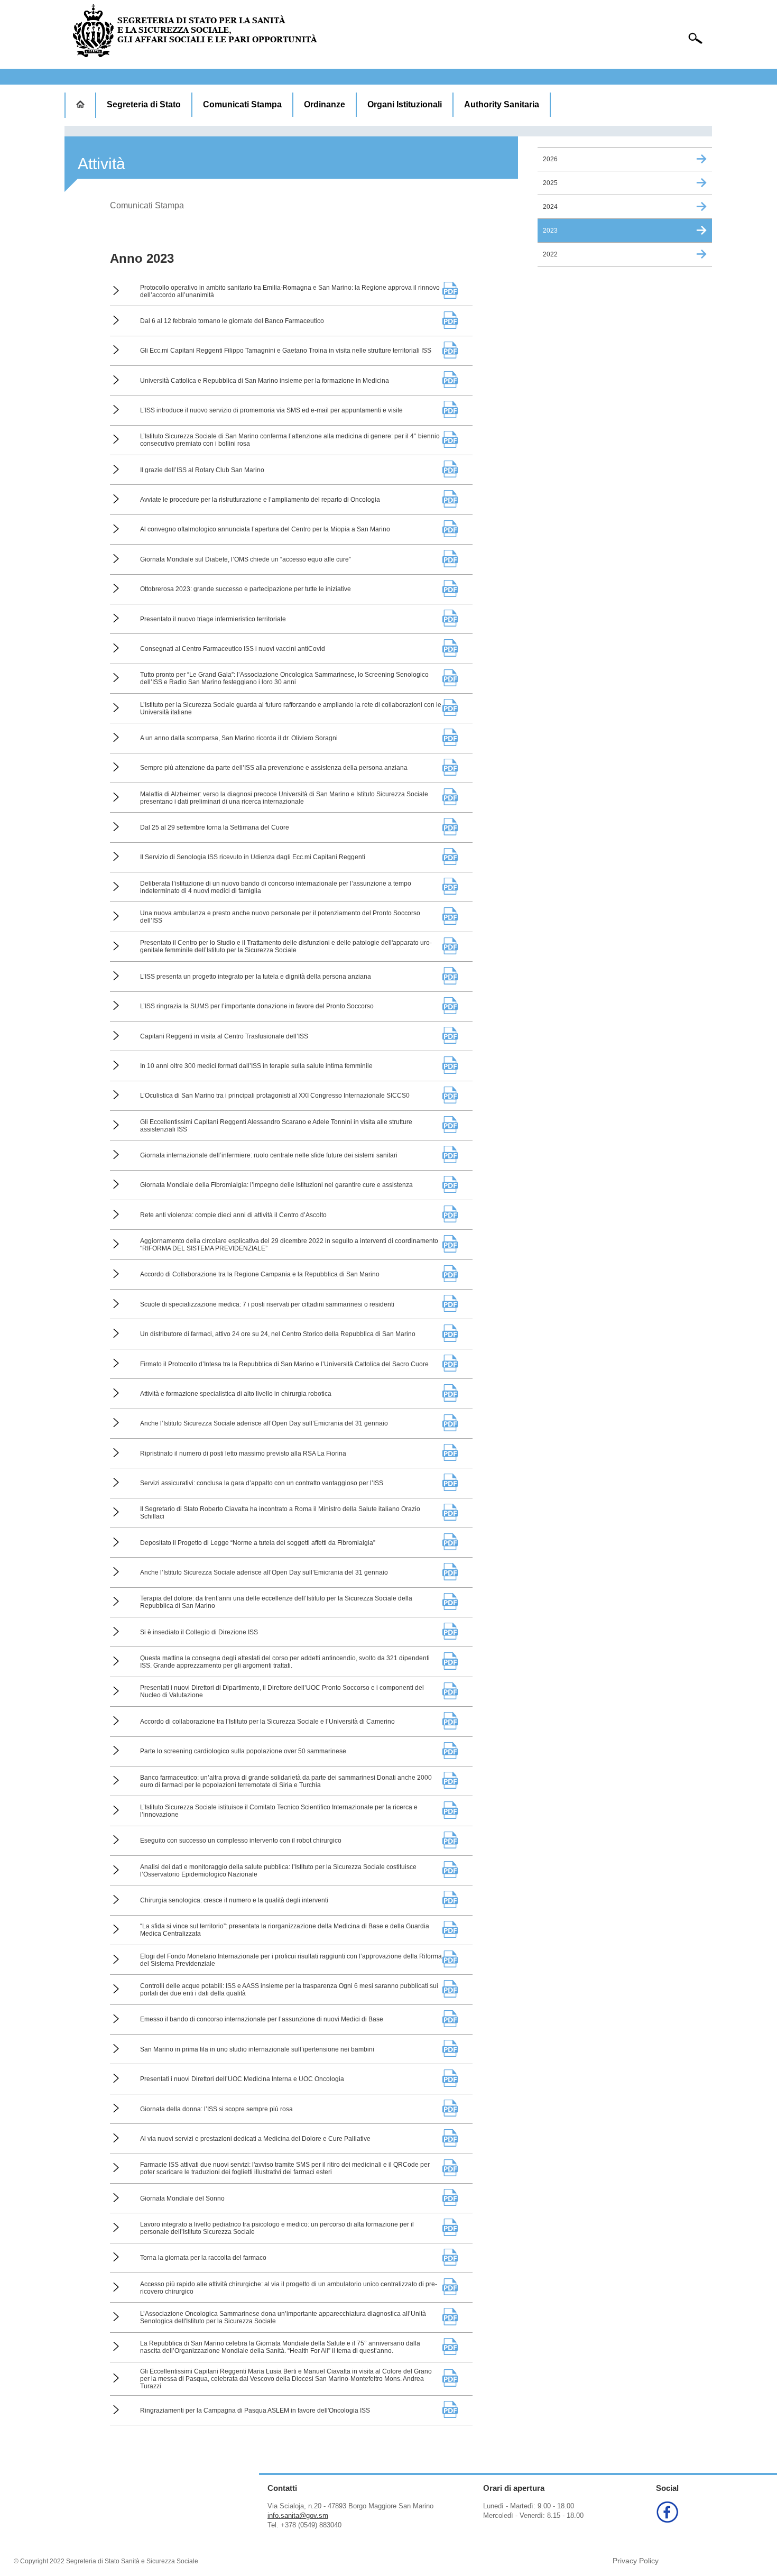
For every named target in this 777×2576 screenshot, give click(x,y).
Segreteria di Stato (144, 104)
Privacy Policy (636, 2561)
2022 (550, 254)
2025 (550, 183)
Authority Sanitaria (502, 104)
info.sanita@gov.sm (298, 2515)
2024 (550, 207)
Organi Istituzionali (405, 104)
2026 (550, 159)
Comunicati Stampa (242, 104)
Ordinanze (325, 104)
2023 (550, 231)
